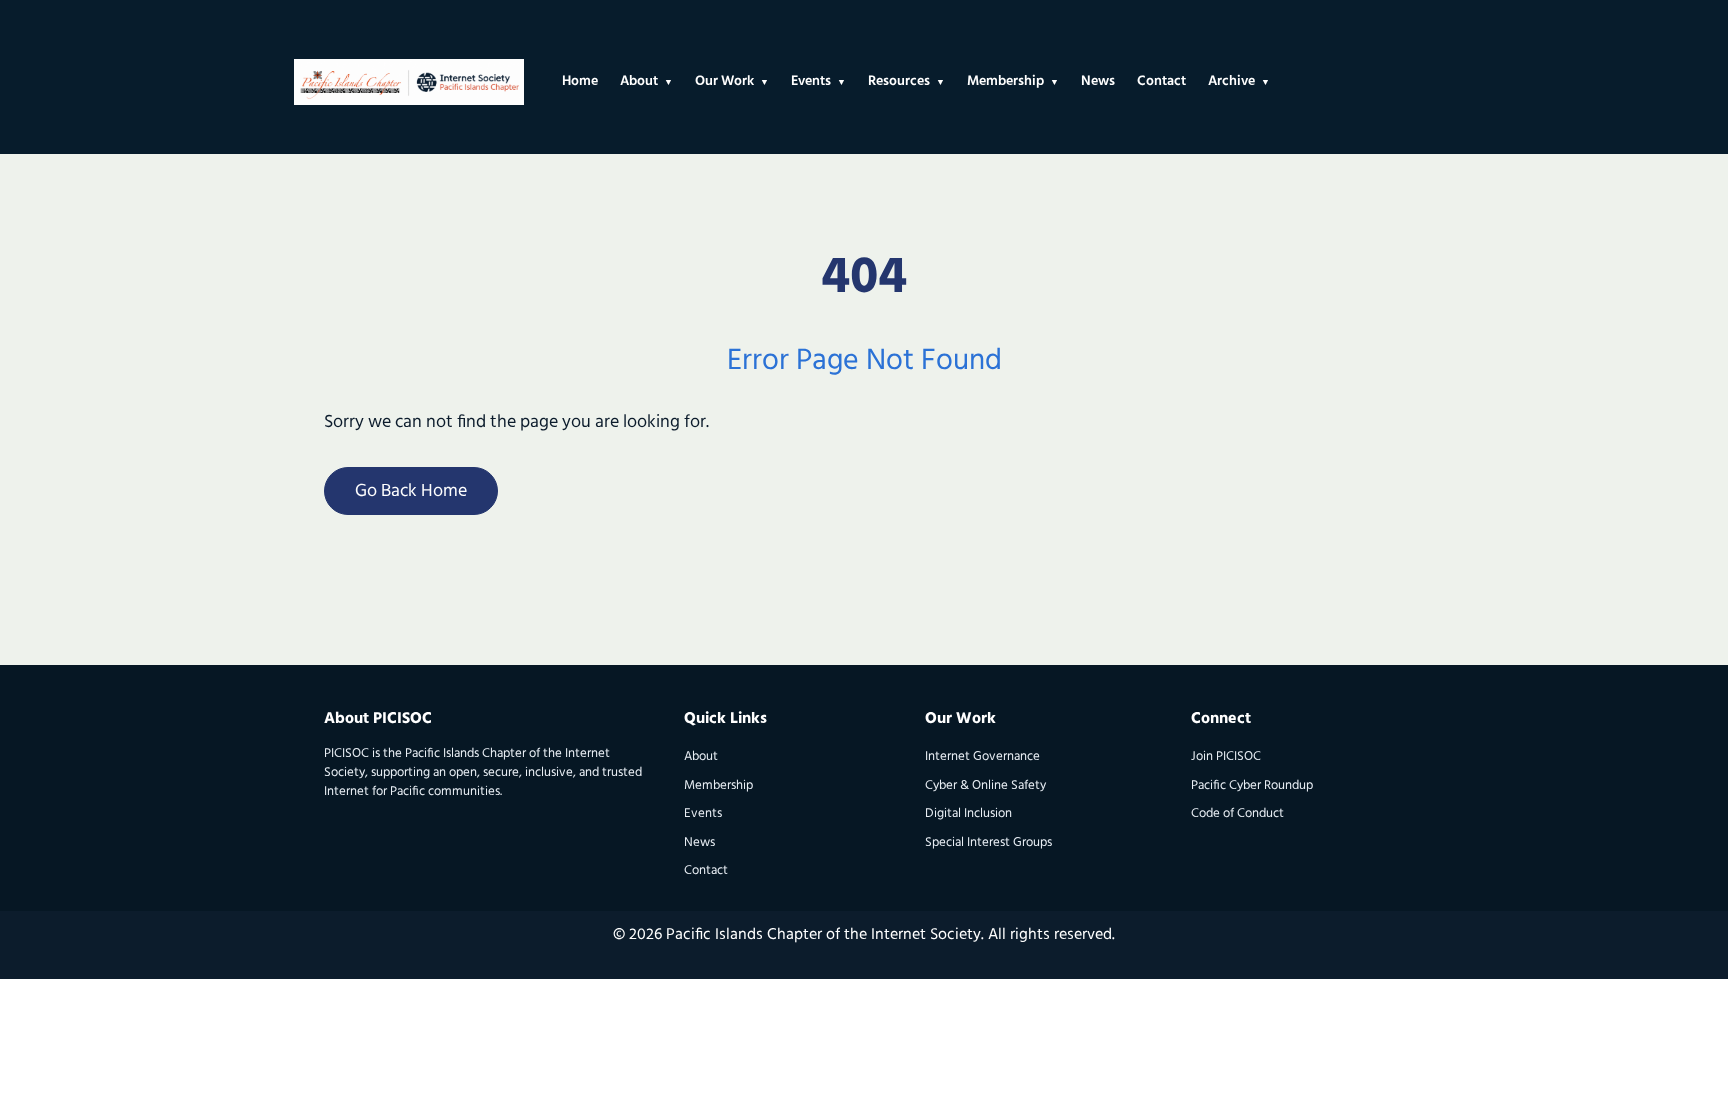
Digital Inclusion (968, 813)
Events (703, 813)
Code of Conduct (1237, 813)
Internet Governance (982, 756)
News (699, 842)
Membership (718, 785)
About (701, 756)
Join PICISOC (1226, 756)
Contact (706, 870)
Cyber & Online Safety (985, 785)
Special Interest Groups (988, 842)
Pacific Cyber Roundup (1252, 785)
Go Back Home (411, 492)
